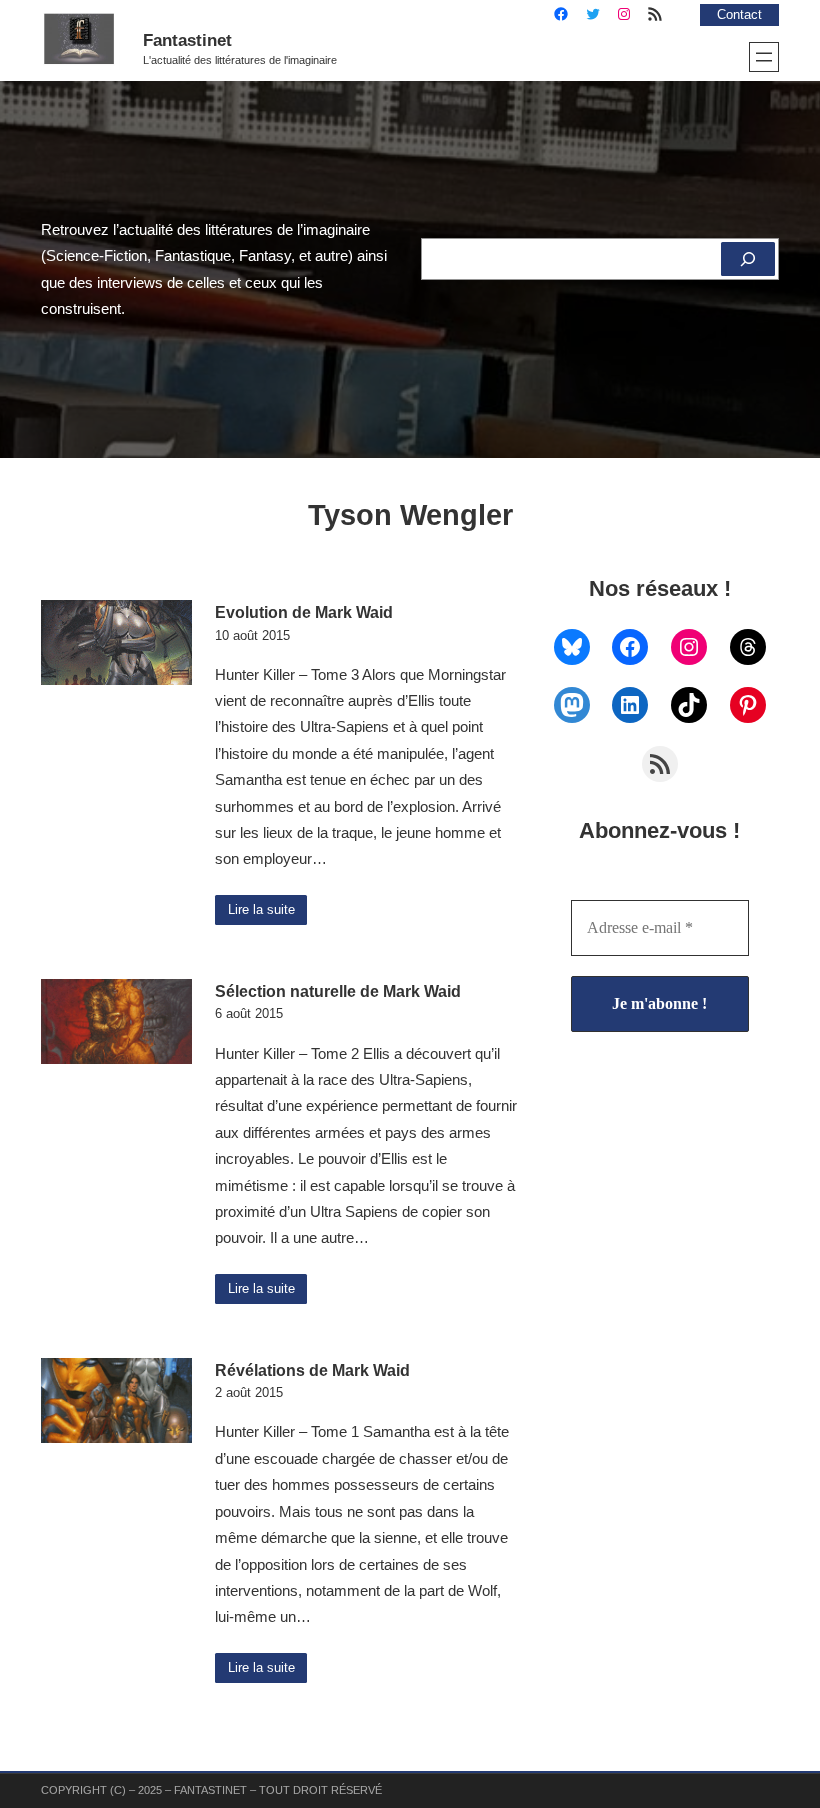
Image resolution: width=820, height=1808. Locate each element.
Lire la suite (261, 910)
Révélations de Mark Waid (312, 1370)
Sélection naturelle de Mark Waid (338, 991)
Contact (739, 15)
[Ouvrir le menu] (764, 57)
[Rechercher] (748, 259)
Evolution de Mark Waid (304, 612)
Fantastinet (187, 40)
